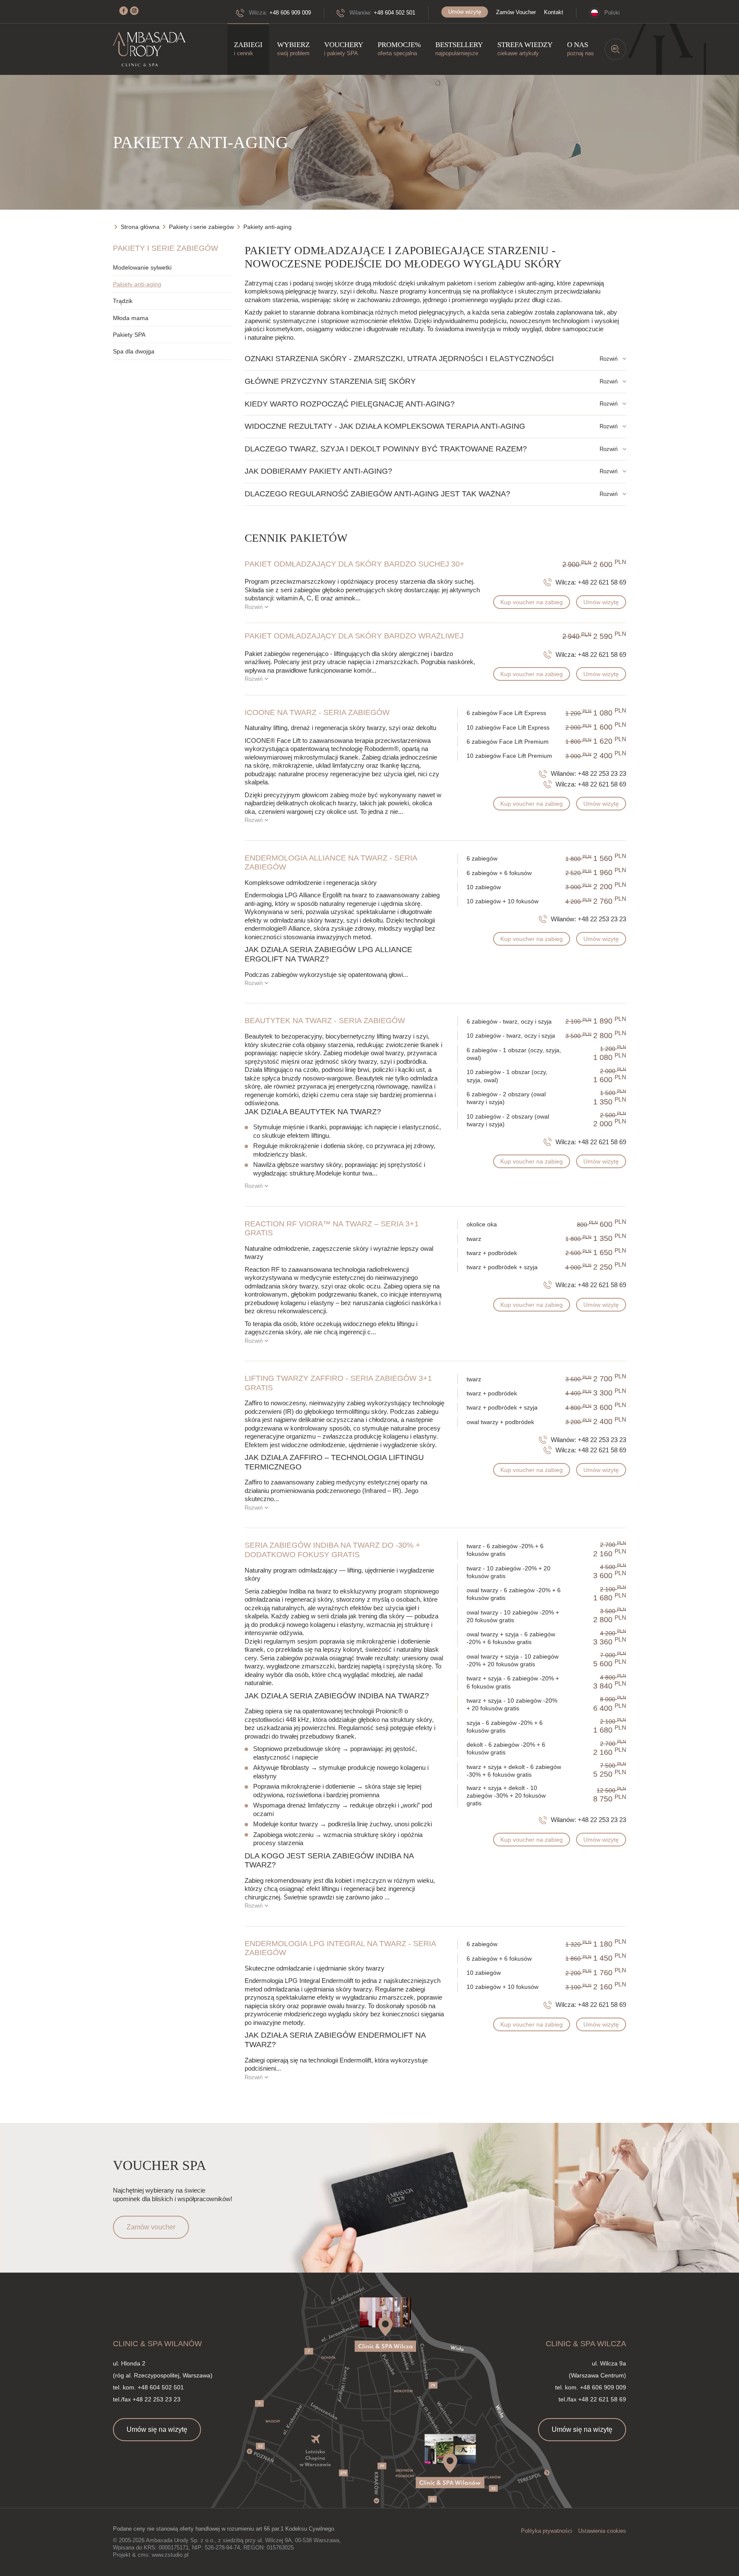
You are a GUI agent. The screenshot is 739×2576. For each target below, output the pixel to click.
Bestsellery (459, 49)
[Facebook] (124, 11)
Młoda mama (131, 318)
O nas (581, 49)
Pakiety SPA (129, 335)
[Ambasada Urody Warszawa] (149, 49)
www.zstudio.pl (170, 2555)
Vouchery (344, 49)
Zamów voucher (151, 2227)
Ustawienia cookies (602, 2531)
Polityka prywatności (547, 2531)
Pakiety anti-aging (137, 284)
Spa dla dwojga (134, 351)
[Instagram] (134, 11)
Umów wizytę (465, 12)
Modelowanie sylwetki (142, 267)
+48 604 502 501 (395, 13)
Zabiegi (248, 49)
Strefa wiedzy (525, 49)
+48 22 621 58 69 (602, 582)
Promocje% (399, 49)
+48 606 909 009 (290, 13)
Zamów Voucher (516, 12)
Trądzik (123, 301)
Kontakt (554, 12)
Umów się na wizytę (157, 2429)
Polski (612, 13)
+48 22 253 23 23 (602, 773)
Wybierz (293, 49)
